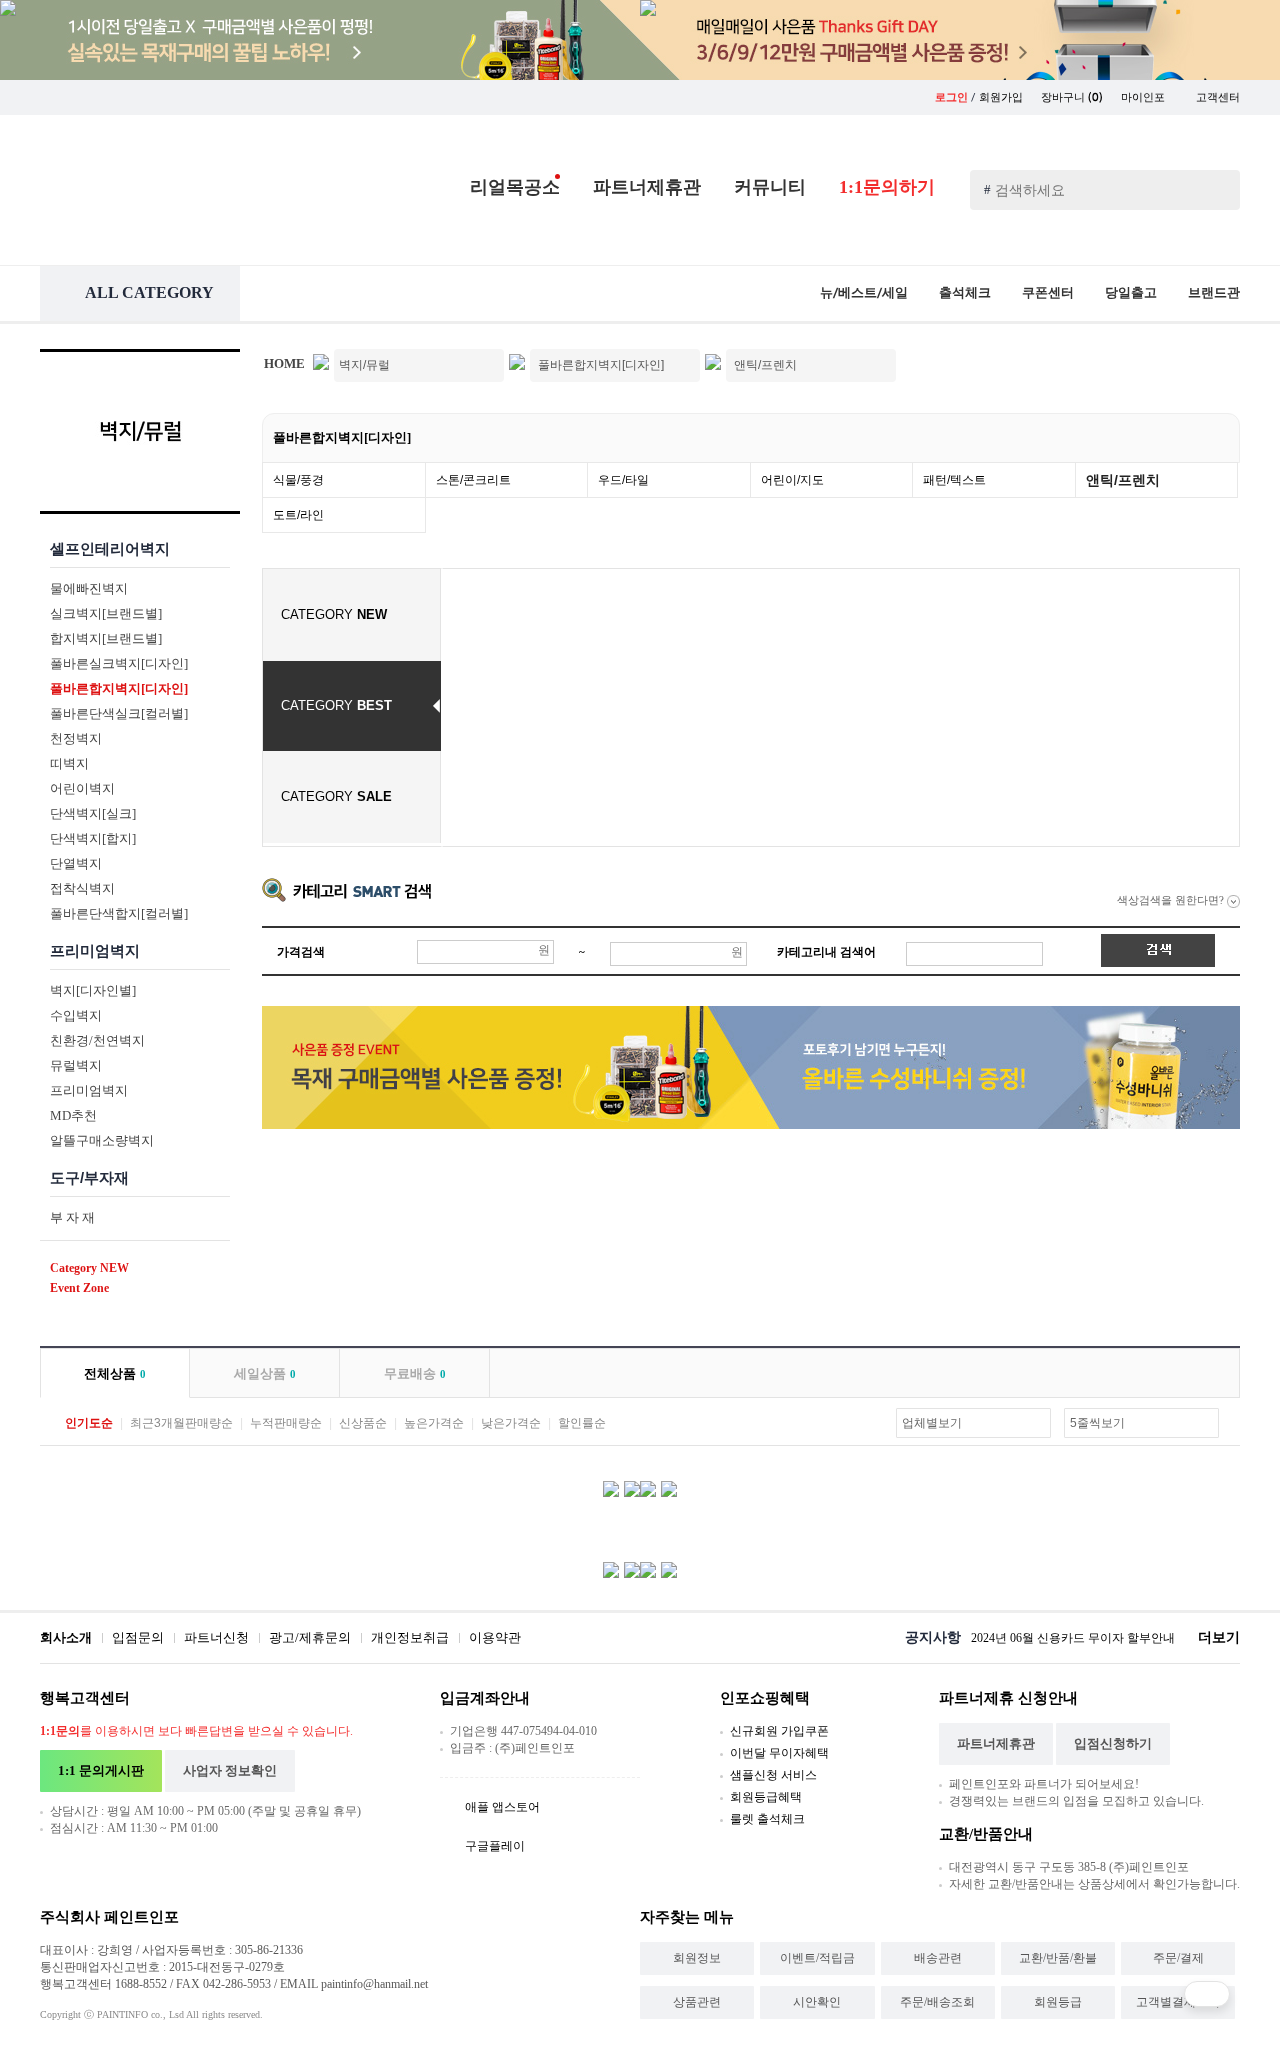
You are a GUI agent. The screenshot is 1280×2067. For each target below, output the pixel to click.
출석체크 (965, 292)
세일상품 (265, 1373)
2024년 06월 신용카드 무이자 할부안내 (1073, 1638)
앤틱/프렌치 (1123, 480)
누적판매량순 (286, 1423)
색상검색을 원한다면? (1172, 900)
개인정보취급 (410, 1637)
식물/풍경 (298, 480)
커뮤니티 (770, 187)
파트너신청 (216, 1637)
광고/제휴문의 (310, 1637)
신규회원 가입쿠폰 (779, 1731)
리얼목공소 (515, 187)
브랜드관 (1214, 292)
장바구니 (1072, 97)
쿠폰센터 (1048, 292)
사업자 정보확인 (230, 1770)
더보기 (1219, 1637)
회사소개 (66, 1637)
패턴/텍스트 (954, 480)
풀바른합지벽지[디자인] (342, 437)
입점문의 (138, 1637)
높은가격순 (434, 1423)
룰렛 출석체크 (767, 1819)
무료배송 (415, 1373)
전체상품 (115, 1373)
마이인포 (1144, 97)
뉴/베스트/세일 (864, 292)
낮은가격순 (511, 1423)
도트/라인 (298, 515)
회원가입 (1001, 97)
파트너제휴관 (647, 187)
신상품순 (363, 1423)
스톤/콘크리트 (473, 480)
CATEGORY (334, 614)
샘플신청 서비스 (773, 1775)
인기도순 (89, 1423)
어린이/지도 (792, 480)
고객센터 (1218, 97)
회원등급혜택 (766, 1797)
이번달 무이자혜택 (779, 1753)
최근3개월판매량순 (181, 1423)
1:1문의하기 (887, 187)
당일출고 (1131, 292)
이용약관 (495, 1637)
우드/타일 (623, 480)
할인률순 (582, 1423)
